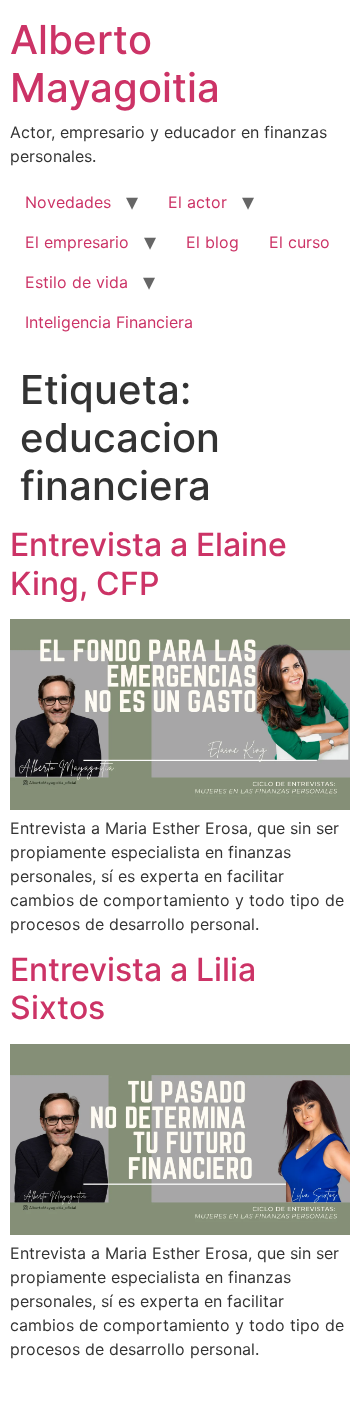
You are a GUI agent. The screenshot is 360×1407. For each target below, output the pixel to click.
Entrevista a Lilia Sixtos (133, 988)
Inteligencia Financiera (109, 322)
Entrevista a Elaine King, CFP (148, 563)
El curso (299, 242)
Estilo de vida (76, 282)
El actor (197, 202)
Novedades (68, 202)
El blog (212, 242)
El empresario (77, 242)
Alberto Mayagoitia (115, 63)
